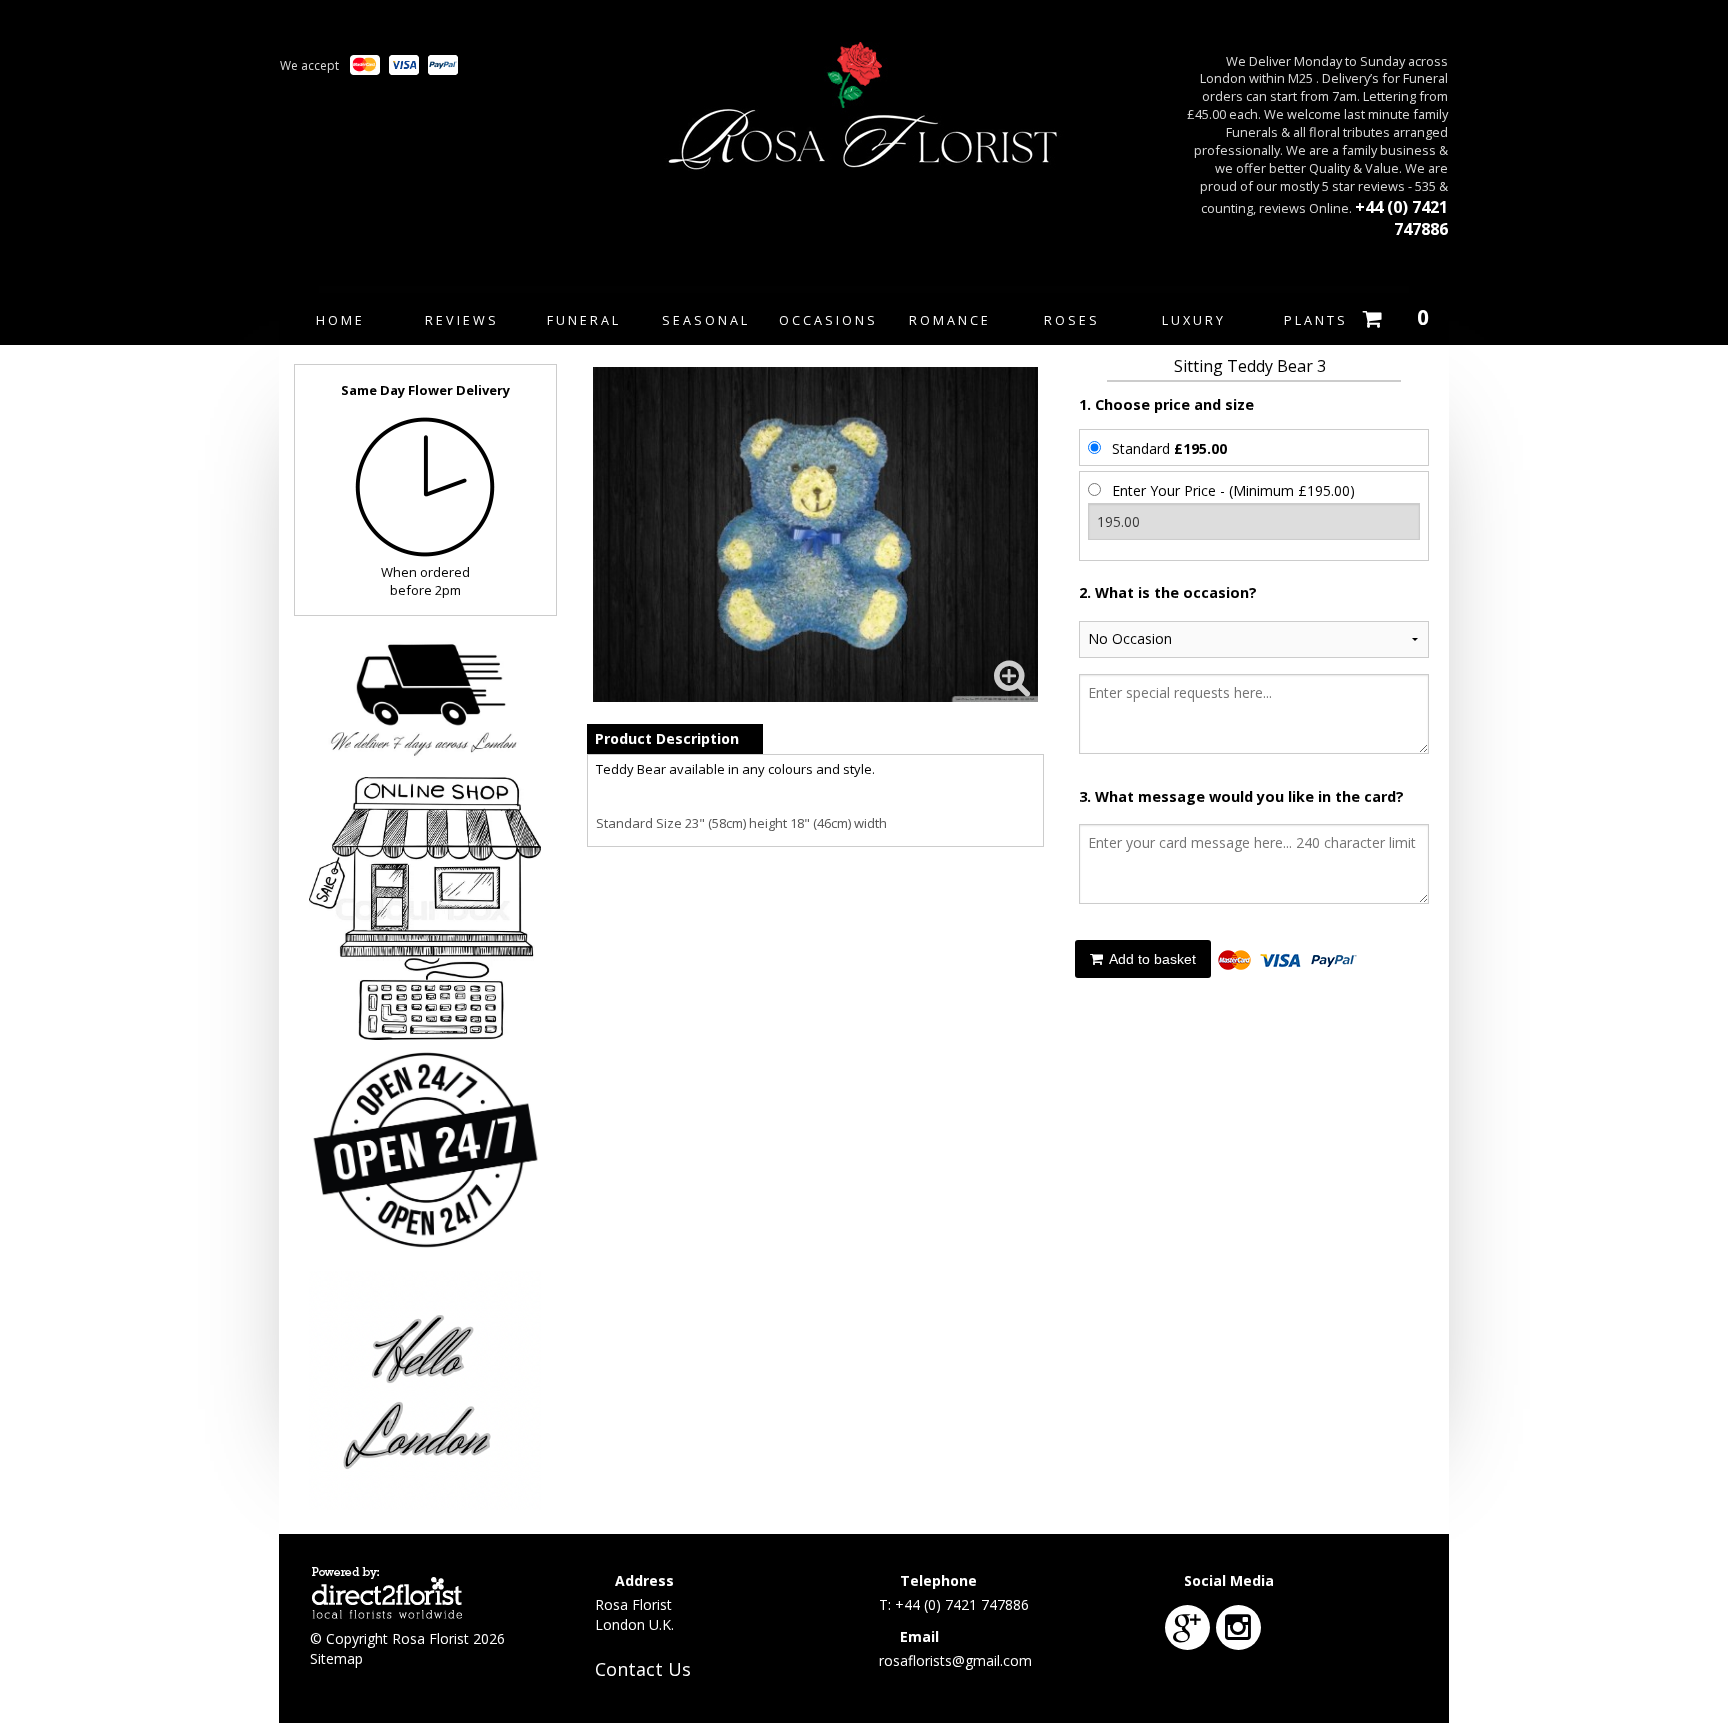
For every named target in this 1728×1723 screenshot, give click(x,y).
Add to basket (1151, 959)
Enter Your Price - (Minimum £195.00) (1233, 490)
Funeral (584, 320)
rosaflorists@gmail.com (955, 1660)
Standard (1169, 448)
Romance (950, 320)
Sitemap (336, 1658)
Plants (1316, 320)
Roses (1072, 320)
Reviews (462, 320)
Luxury (1194, 320)
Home (340, 320)
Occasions (828, 320)
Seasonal (706, 320)
